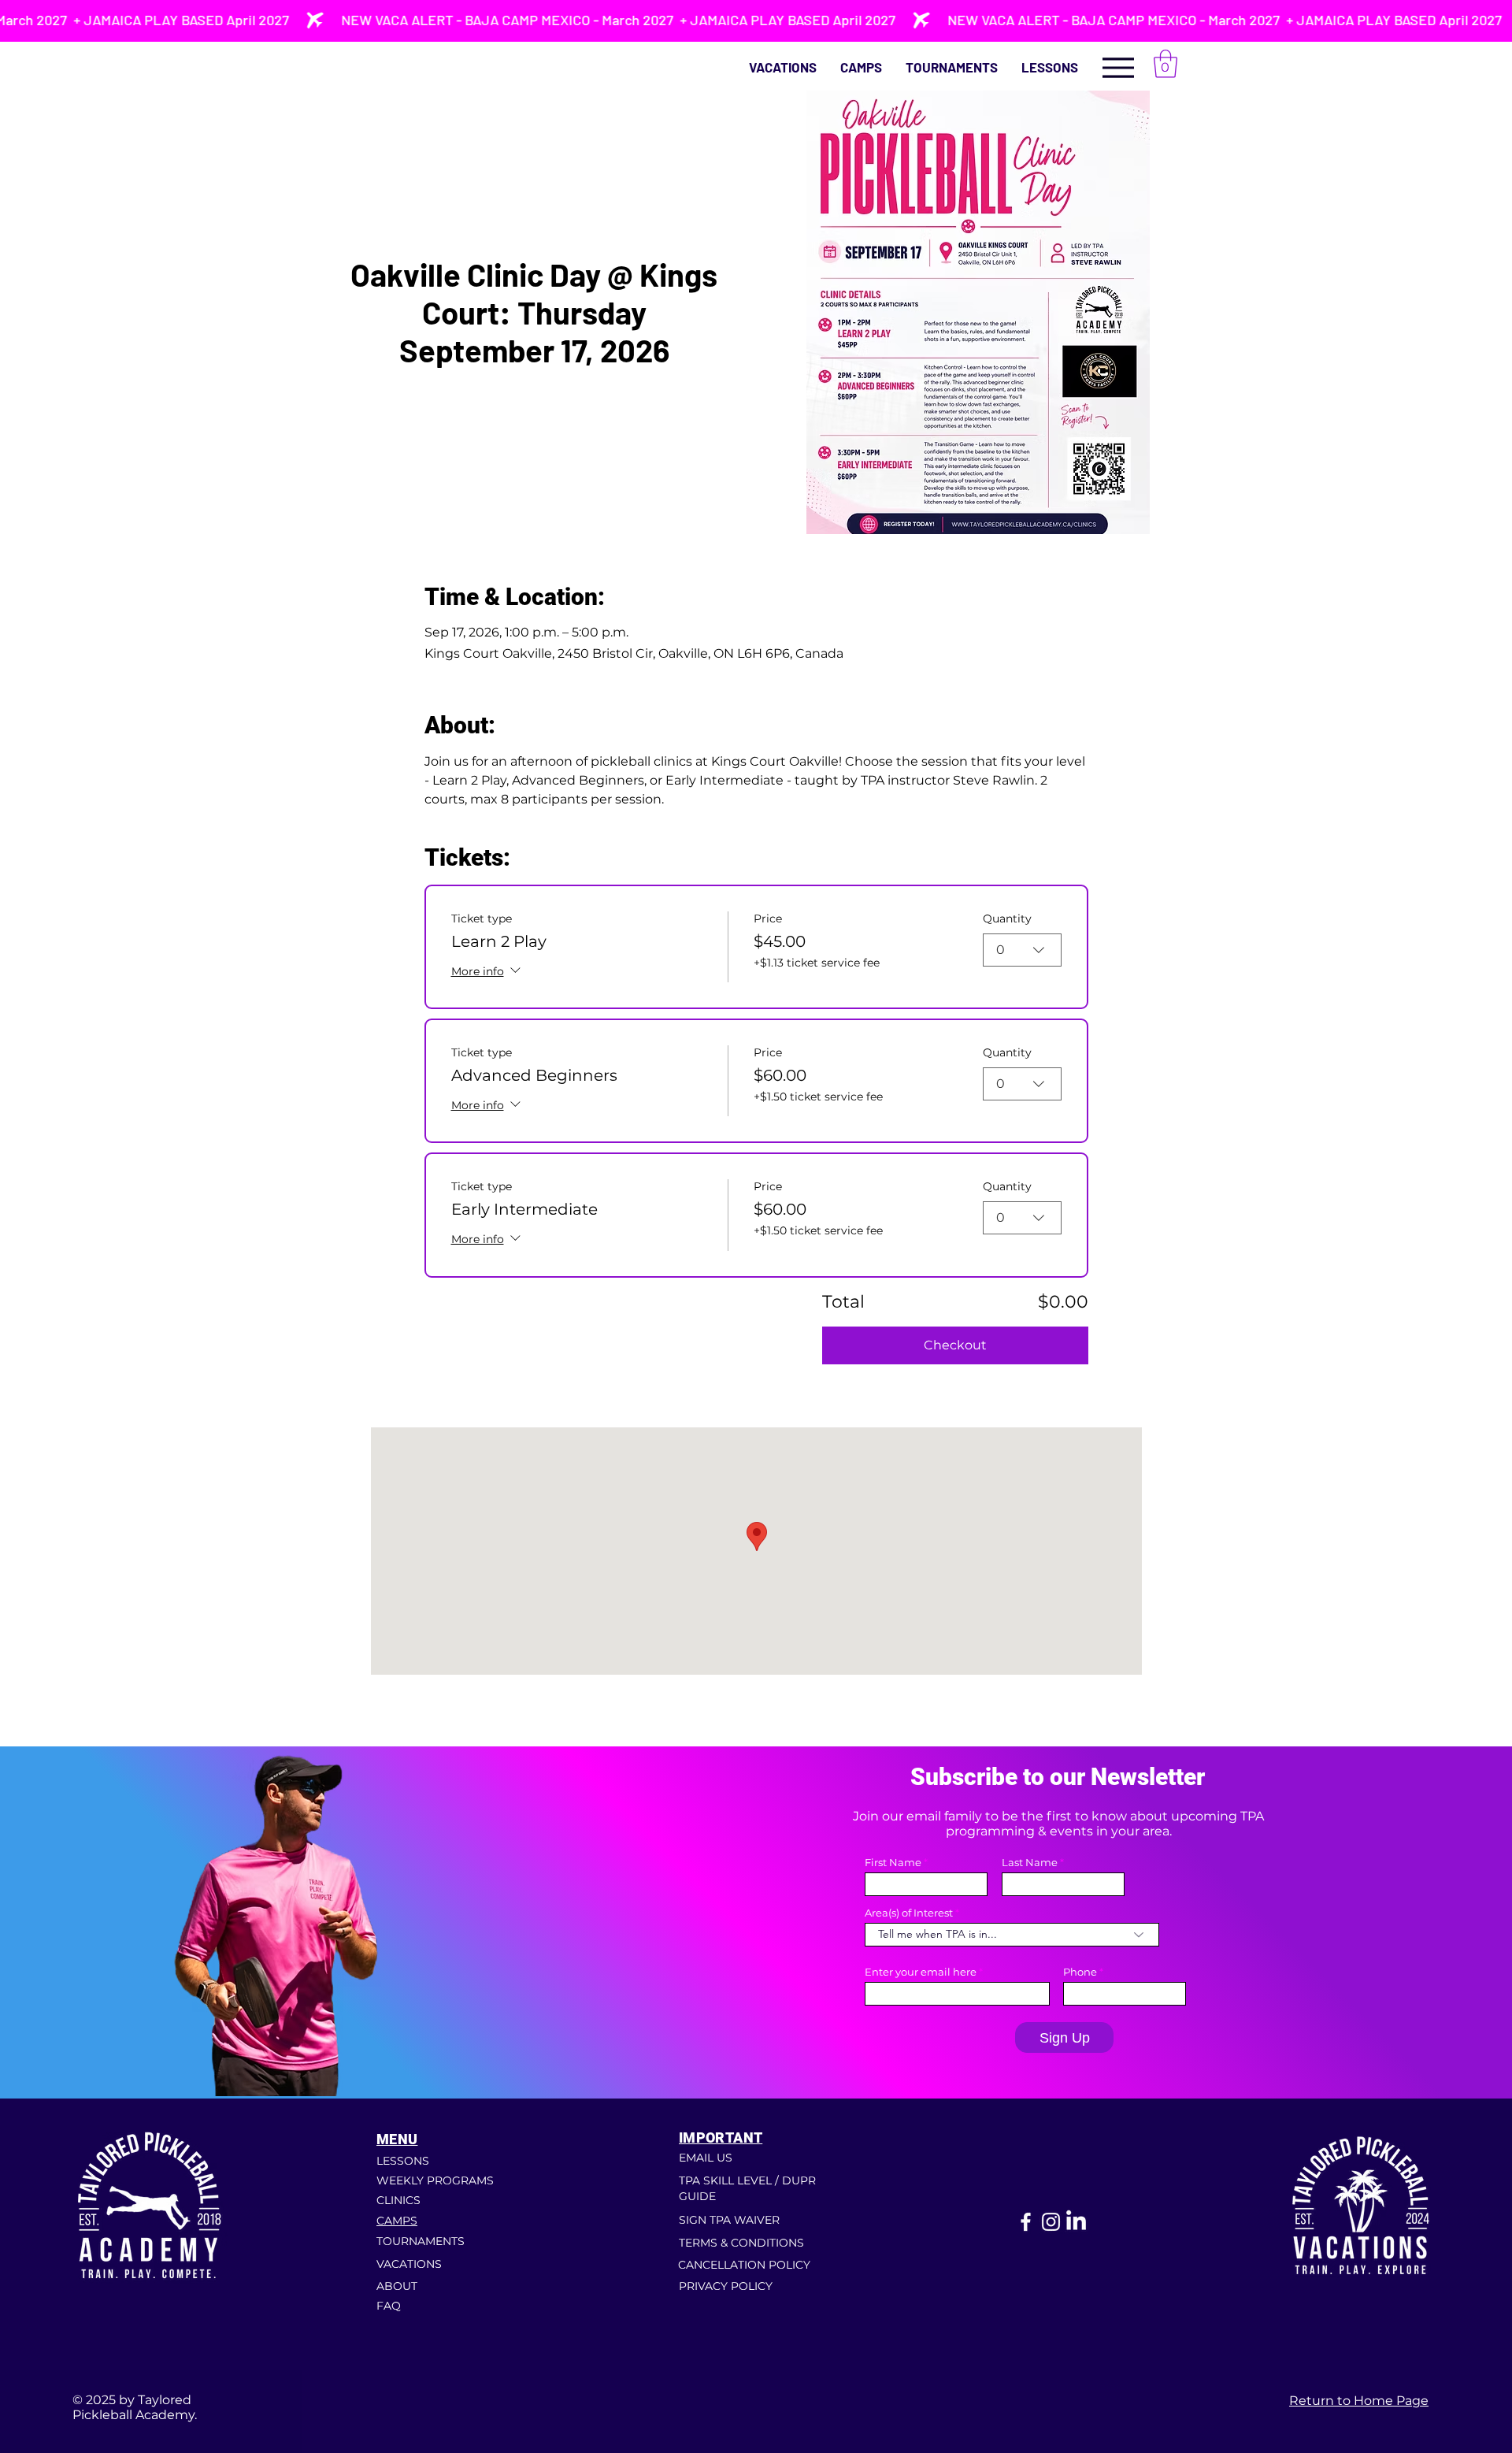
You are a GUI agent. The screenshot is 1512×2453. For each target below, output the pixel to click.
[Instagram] (1051, 2222)
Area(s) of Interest (909, 1913)
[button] (1050, 67)
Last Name (1030, 1863)
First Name (893, 1863)
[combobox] (1022, 950)
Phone (1080, 1972)
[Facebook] (1026, 2222)
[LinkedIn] (1076, 2222)
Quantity (1007, 918)
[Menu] (1118, 67)
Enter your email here (921, 1972)
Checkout (955, 1345)
